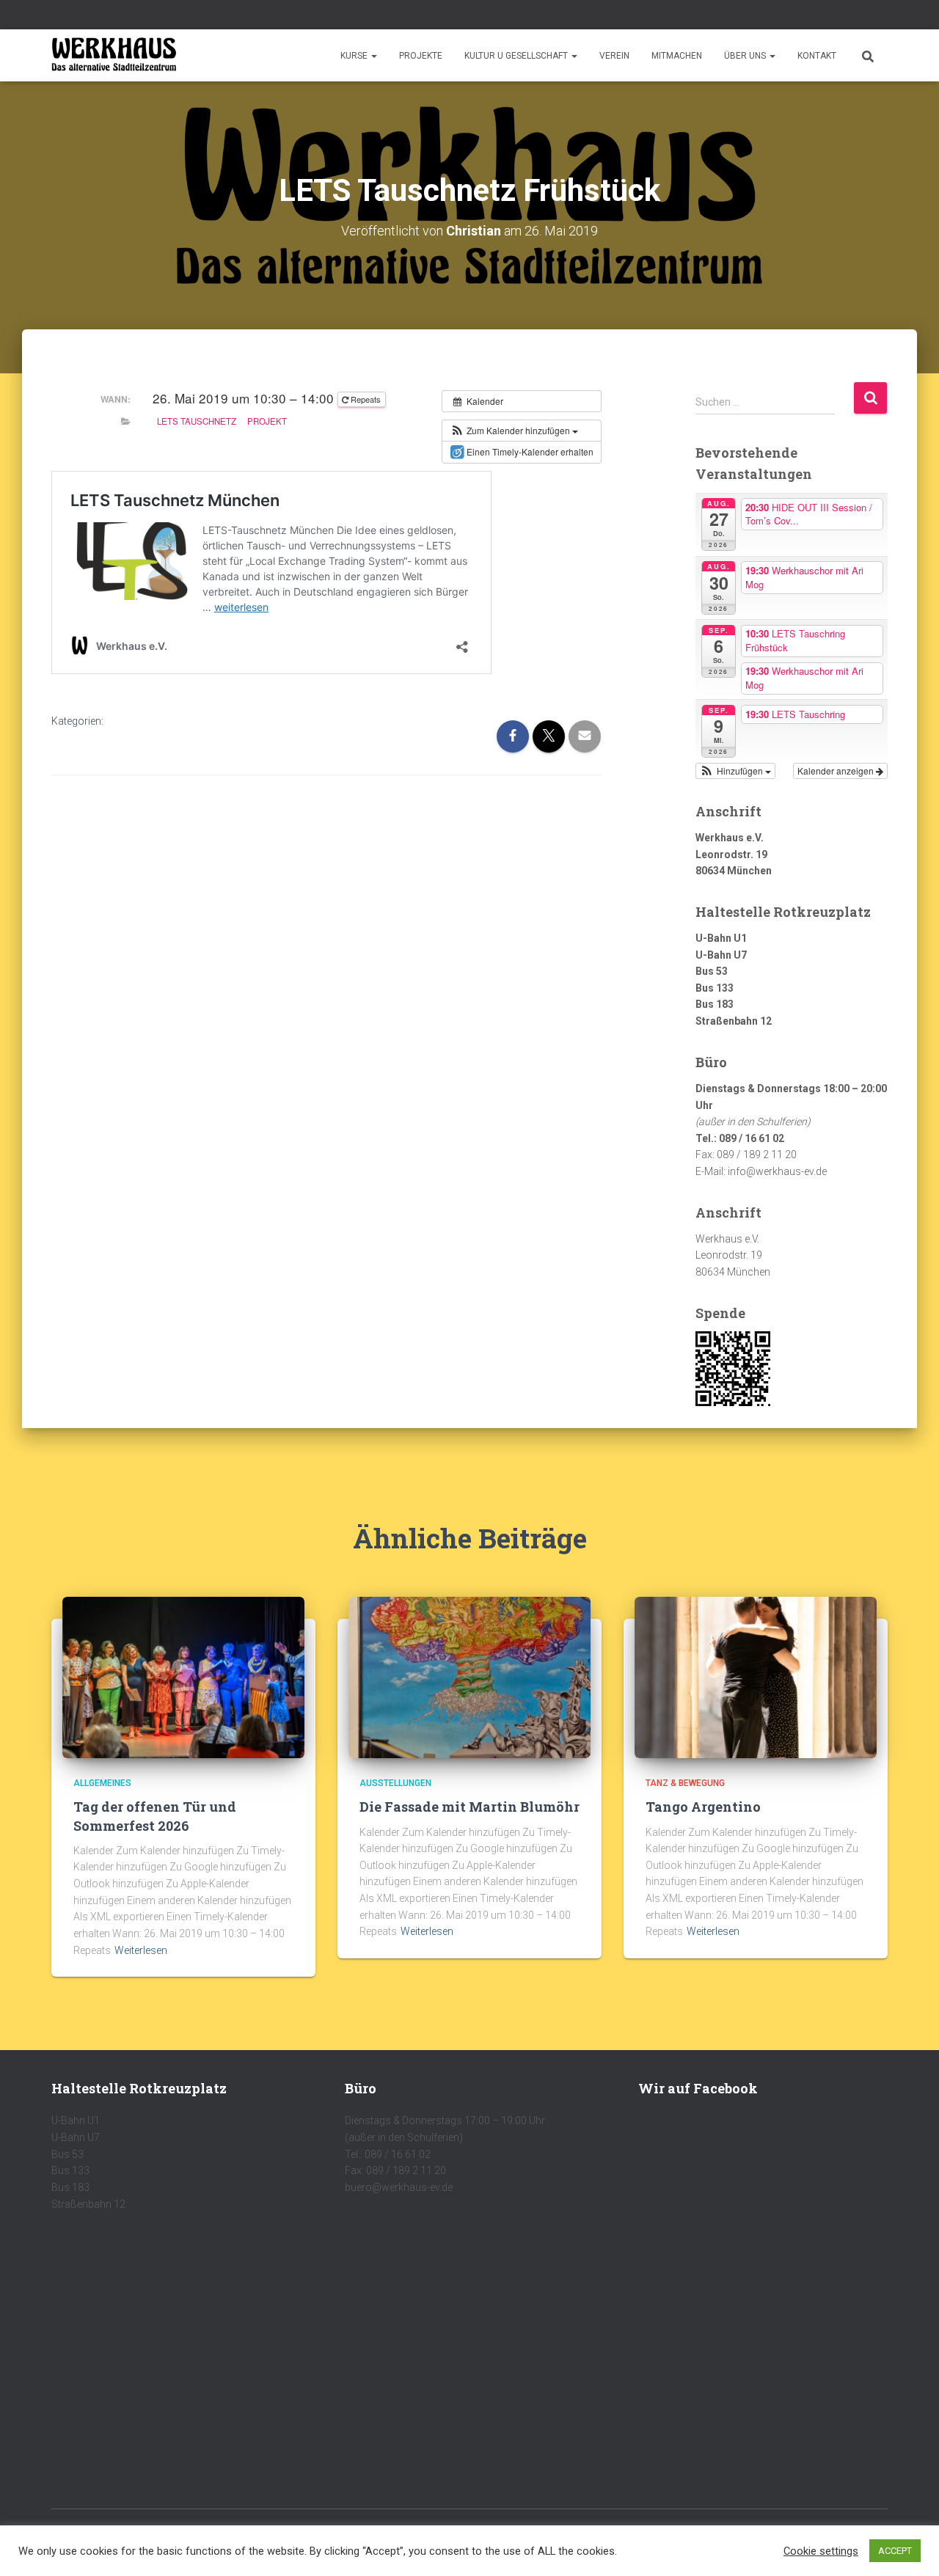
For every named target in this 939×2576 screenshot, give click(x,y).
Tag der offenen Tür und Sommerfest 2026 (155, 1816)
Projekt (267, 421)
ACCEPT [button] (895, 2551)
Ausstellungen (395, 1783)
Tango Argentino (703, 1807)
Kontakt (817, 56)
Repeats (366, 399)
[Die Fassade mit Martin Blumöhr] (469, 1677)
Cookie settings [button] (821, 2551)
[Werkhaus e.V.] (114, 56)
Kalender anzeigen (837, 771)
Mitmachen (677, 56)
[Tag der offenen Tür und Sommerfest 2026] (183, 1677)
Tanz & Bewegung (685, 1783)
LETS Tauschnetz (197, 421)
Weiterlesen (141, 1950)
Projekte (421, 56)
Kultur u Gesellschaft (517, 56)
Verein (614, 56)
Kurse (355, 56)
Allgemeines (102, 1783)
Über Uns (746, 56)
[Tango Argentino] (756, 1677)
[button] (373, 56)
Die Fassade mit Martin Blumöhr (469, 1807)
